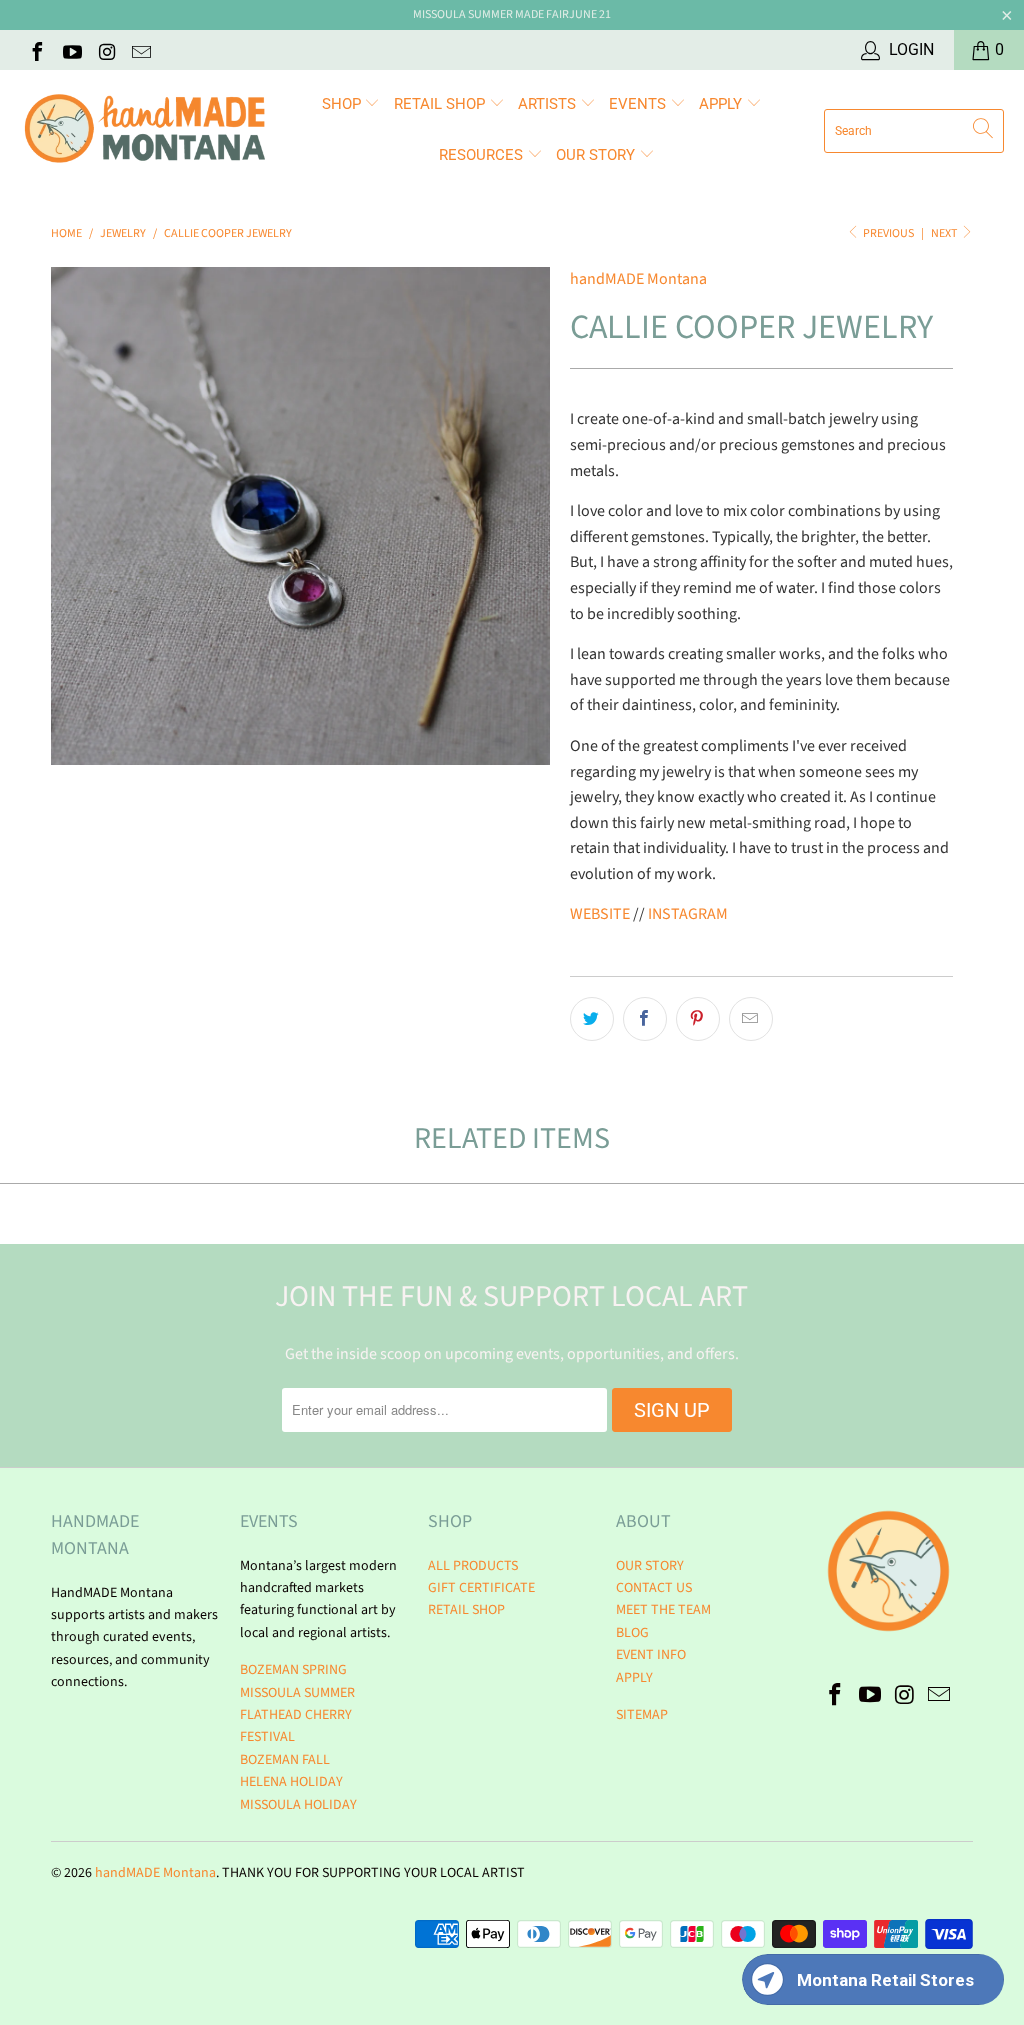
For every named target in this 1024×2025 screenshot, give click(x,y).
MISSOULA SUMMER (297, 1693)
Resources (483, 155)
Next (945, 233)
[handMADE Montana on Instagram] (106, 50)
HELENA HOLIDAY (291, 1782)
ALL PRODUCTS (473, 1566)
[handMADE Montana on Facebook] (36, 50)
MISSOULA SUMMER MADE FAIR (491, 14)
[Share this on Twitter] (592, 1019)
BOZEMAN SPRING (293, 1670)
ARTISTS (549, 104)
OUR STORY (650, 1566)
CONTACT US (654, 1588)
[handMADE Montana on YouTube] (71, 50)
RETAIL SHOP (441, 104)
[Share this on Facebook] (645, 1019)
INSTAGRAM (688, 914)
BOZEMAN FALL (285, 1760)
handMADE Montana (638, 279)
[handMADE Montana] (145, 130)
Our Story (597, 155)
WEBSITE (600, 914)
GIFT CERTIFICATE (481, 1588)
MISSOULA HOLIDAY (298, 1805)
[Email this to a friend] (751, 1019)
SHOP (343, 104)
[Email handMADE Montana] (141, 50)
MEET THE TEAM (663, 1610)
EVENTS (639, 104)
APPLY (722, 104)
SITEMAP (642, 1715)
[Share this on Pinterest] (698, 1019)
